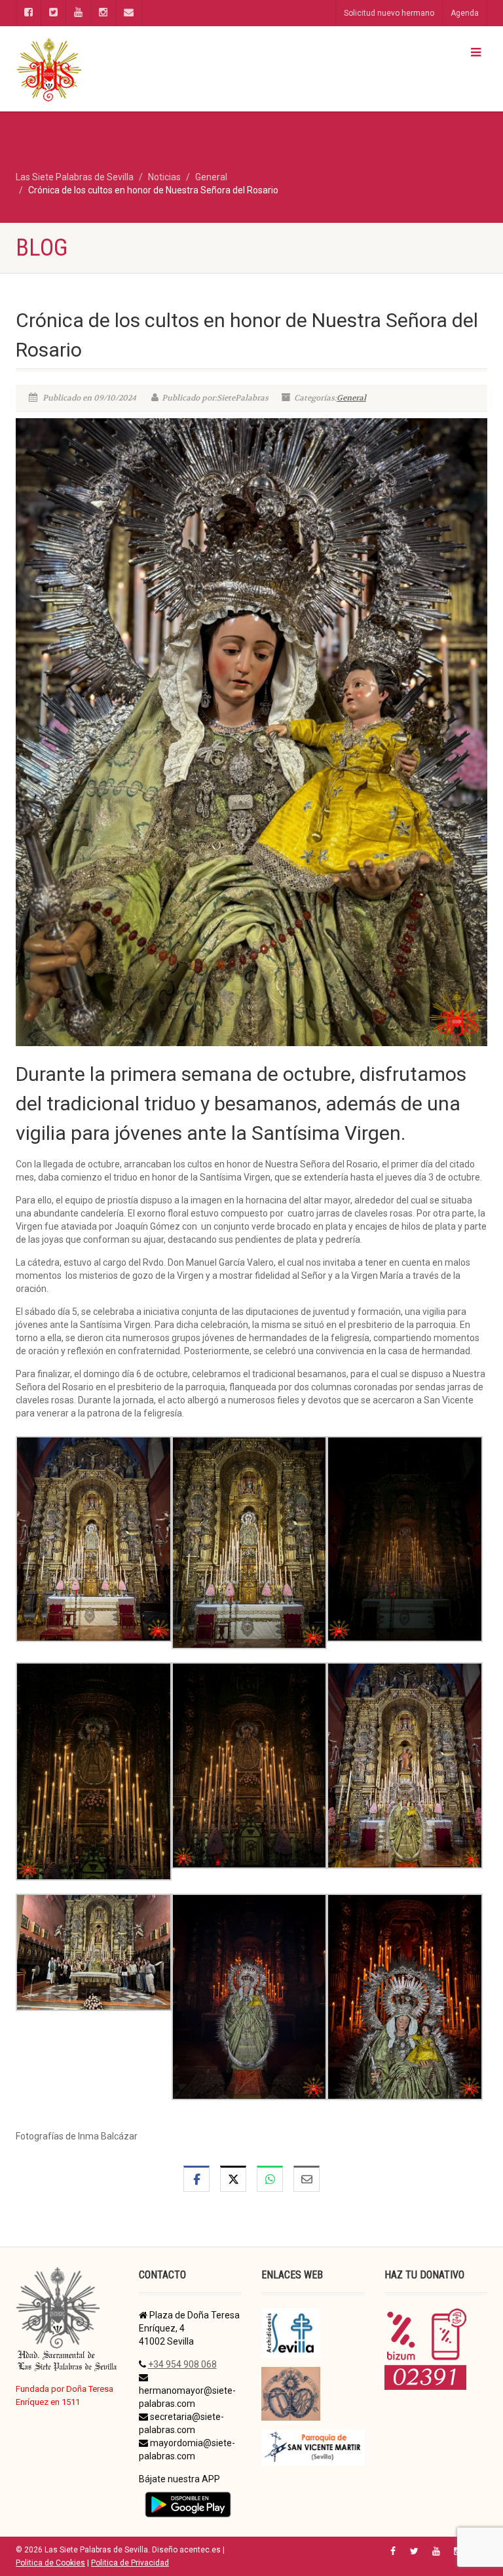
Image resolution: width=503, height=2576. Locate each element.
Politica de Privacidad (130, 2563)
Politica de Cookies (50, 2563)
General (351, 398)
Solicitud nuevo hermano (389, 13)
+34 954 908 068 (182, 2364)
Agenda (465, 13)
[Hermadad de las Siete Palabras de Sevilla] (129, 69)
